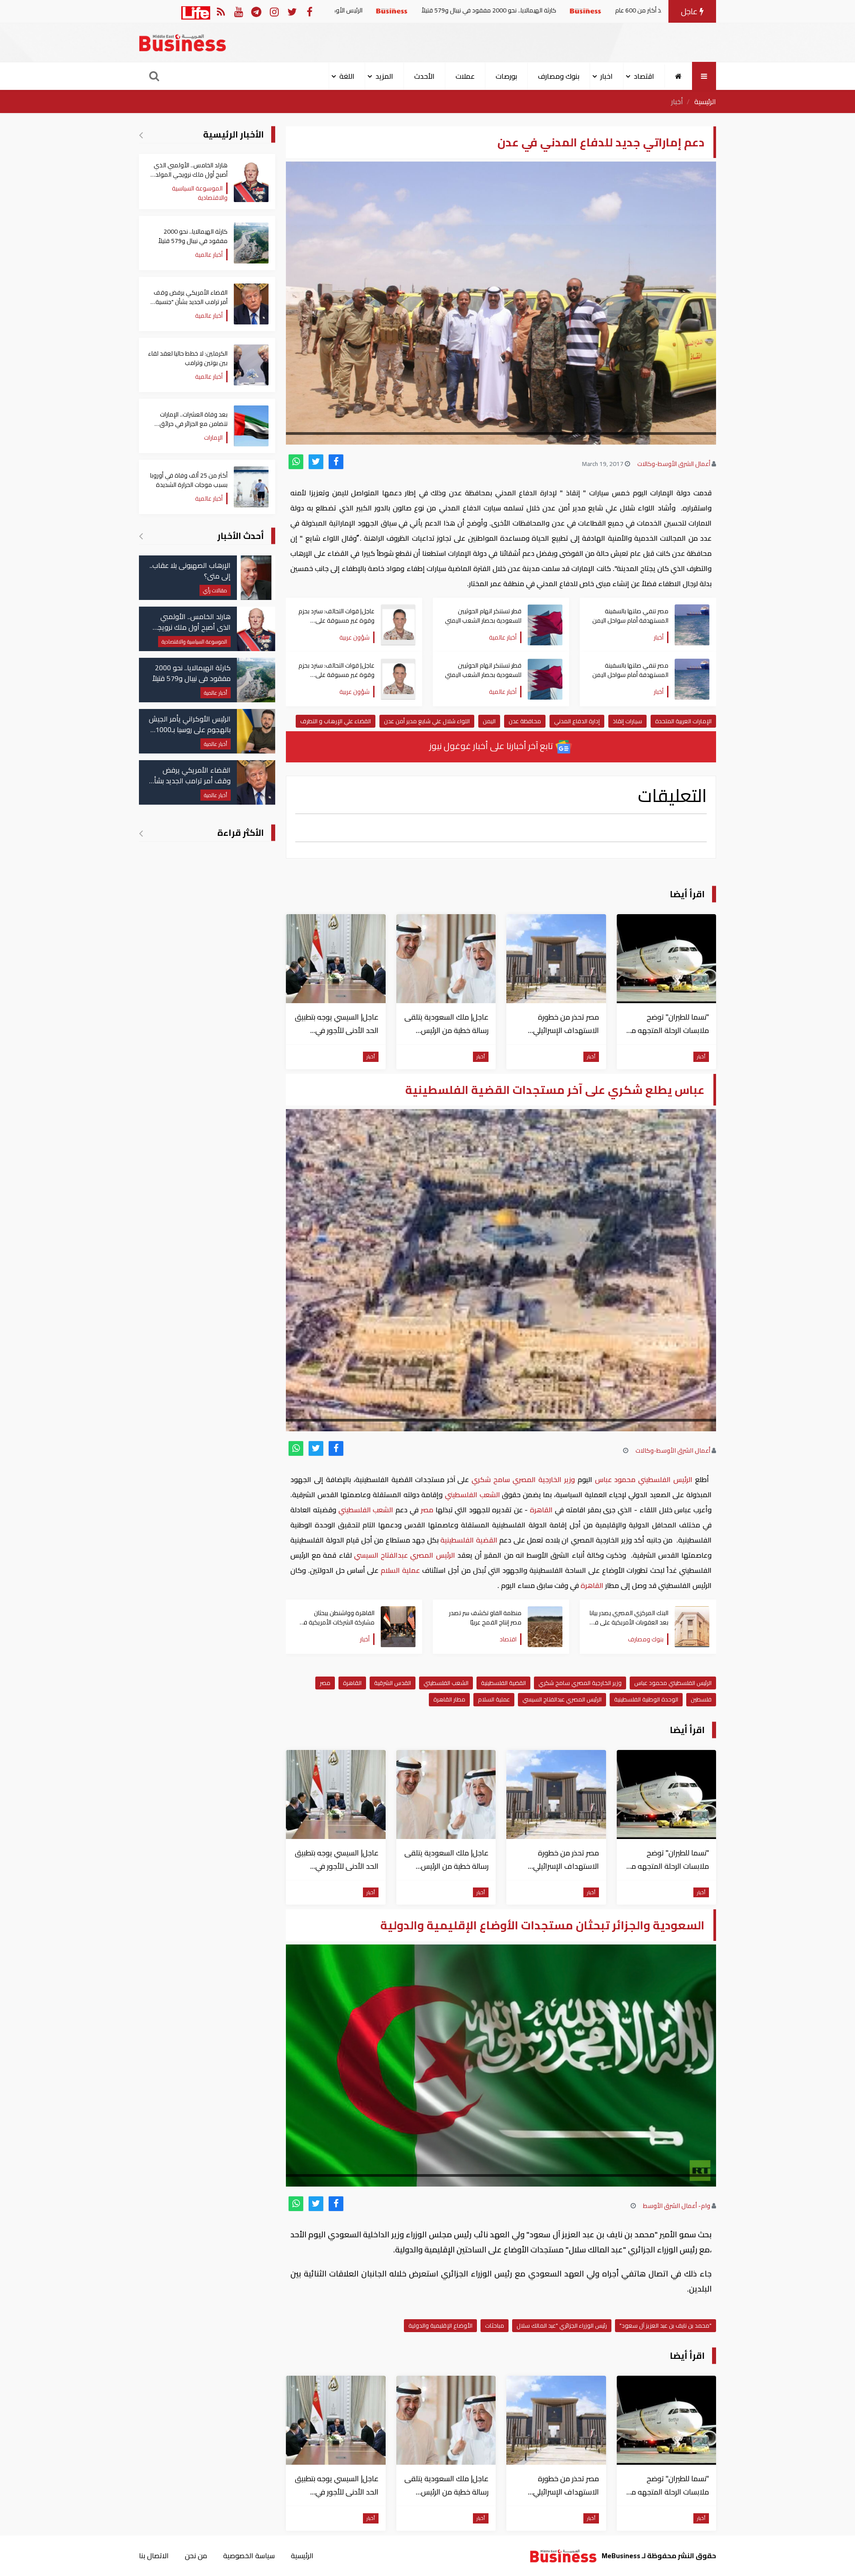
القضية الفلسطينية (469, 1540)
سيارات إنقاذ (627, 721)
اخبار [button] (607, 76)
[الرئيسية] (678, 76)
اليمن (489, 721)
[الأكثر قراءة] (141, 833)
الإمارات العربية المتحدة (683, 721)
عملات (465, 76)
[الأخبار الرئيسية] (141, 135)
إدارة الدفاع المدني (577, 721)
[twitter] (316, 462)
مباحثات (495, 2325)
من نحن (196, 2556)
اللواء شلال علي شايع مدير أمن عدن (427, 721)
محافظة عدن (525, 721)
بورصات (506, 76)
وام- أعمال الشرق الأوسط (677, 2206)
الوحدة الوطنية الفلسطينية (646, 1699)
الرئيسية (705, 101)
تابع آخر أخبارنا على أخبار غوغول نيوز (492, 746)
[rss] (221, 11)
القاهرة (541, 1510)
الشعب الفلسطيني (472, 1495)
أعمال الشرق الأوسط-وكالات (674, 464)
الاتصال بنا (154, 2556)
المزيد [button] (384, 76)
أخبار (677, 101)
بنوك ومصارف (559, 76)
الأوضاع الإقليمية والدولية (440, 2325)
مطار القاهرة (449, 1699)
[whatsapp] (296, 462)
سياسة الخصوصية (249, 2556)
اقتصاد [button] (644, 76)
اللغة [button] (347, 76)
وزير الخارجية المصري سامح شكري (523, 1479)
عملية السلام (400, 1570)
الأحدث (424, 76)
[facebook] (336, 462)
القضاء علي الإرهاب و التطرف (336, 721)
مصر (427, 1510)
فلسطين (701, 1699)
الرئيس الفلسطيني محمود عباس (644, 1479)
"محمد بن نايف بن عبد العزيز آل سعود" (666, 2325)
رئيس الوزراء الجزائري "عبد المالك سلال (562, 2325)
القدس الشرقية (393, 1683)
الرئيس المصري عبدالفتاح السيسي (405, 1555)
